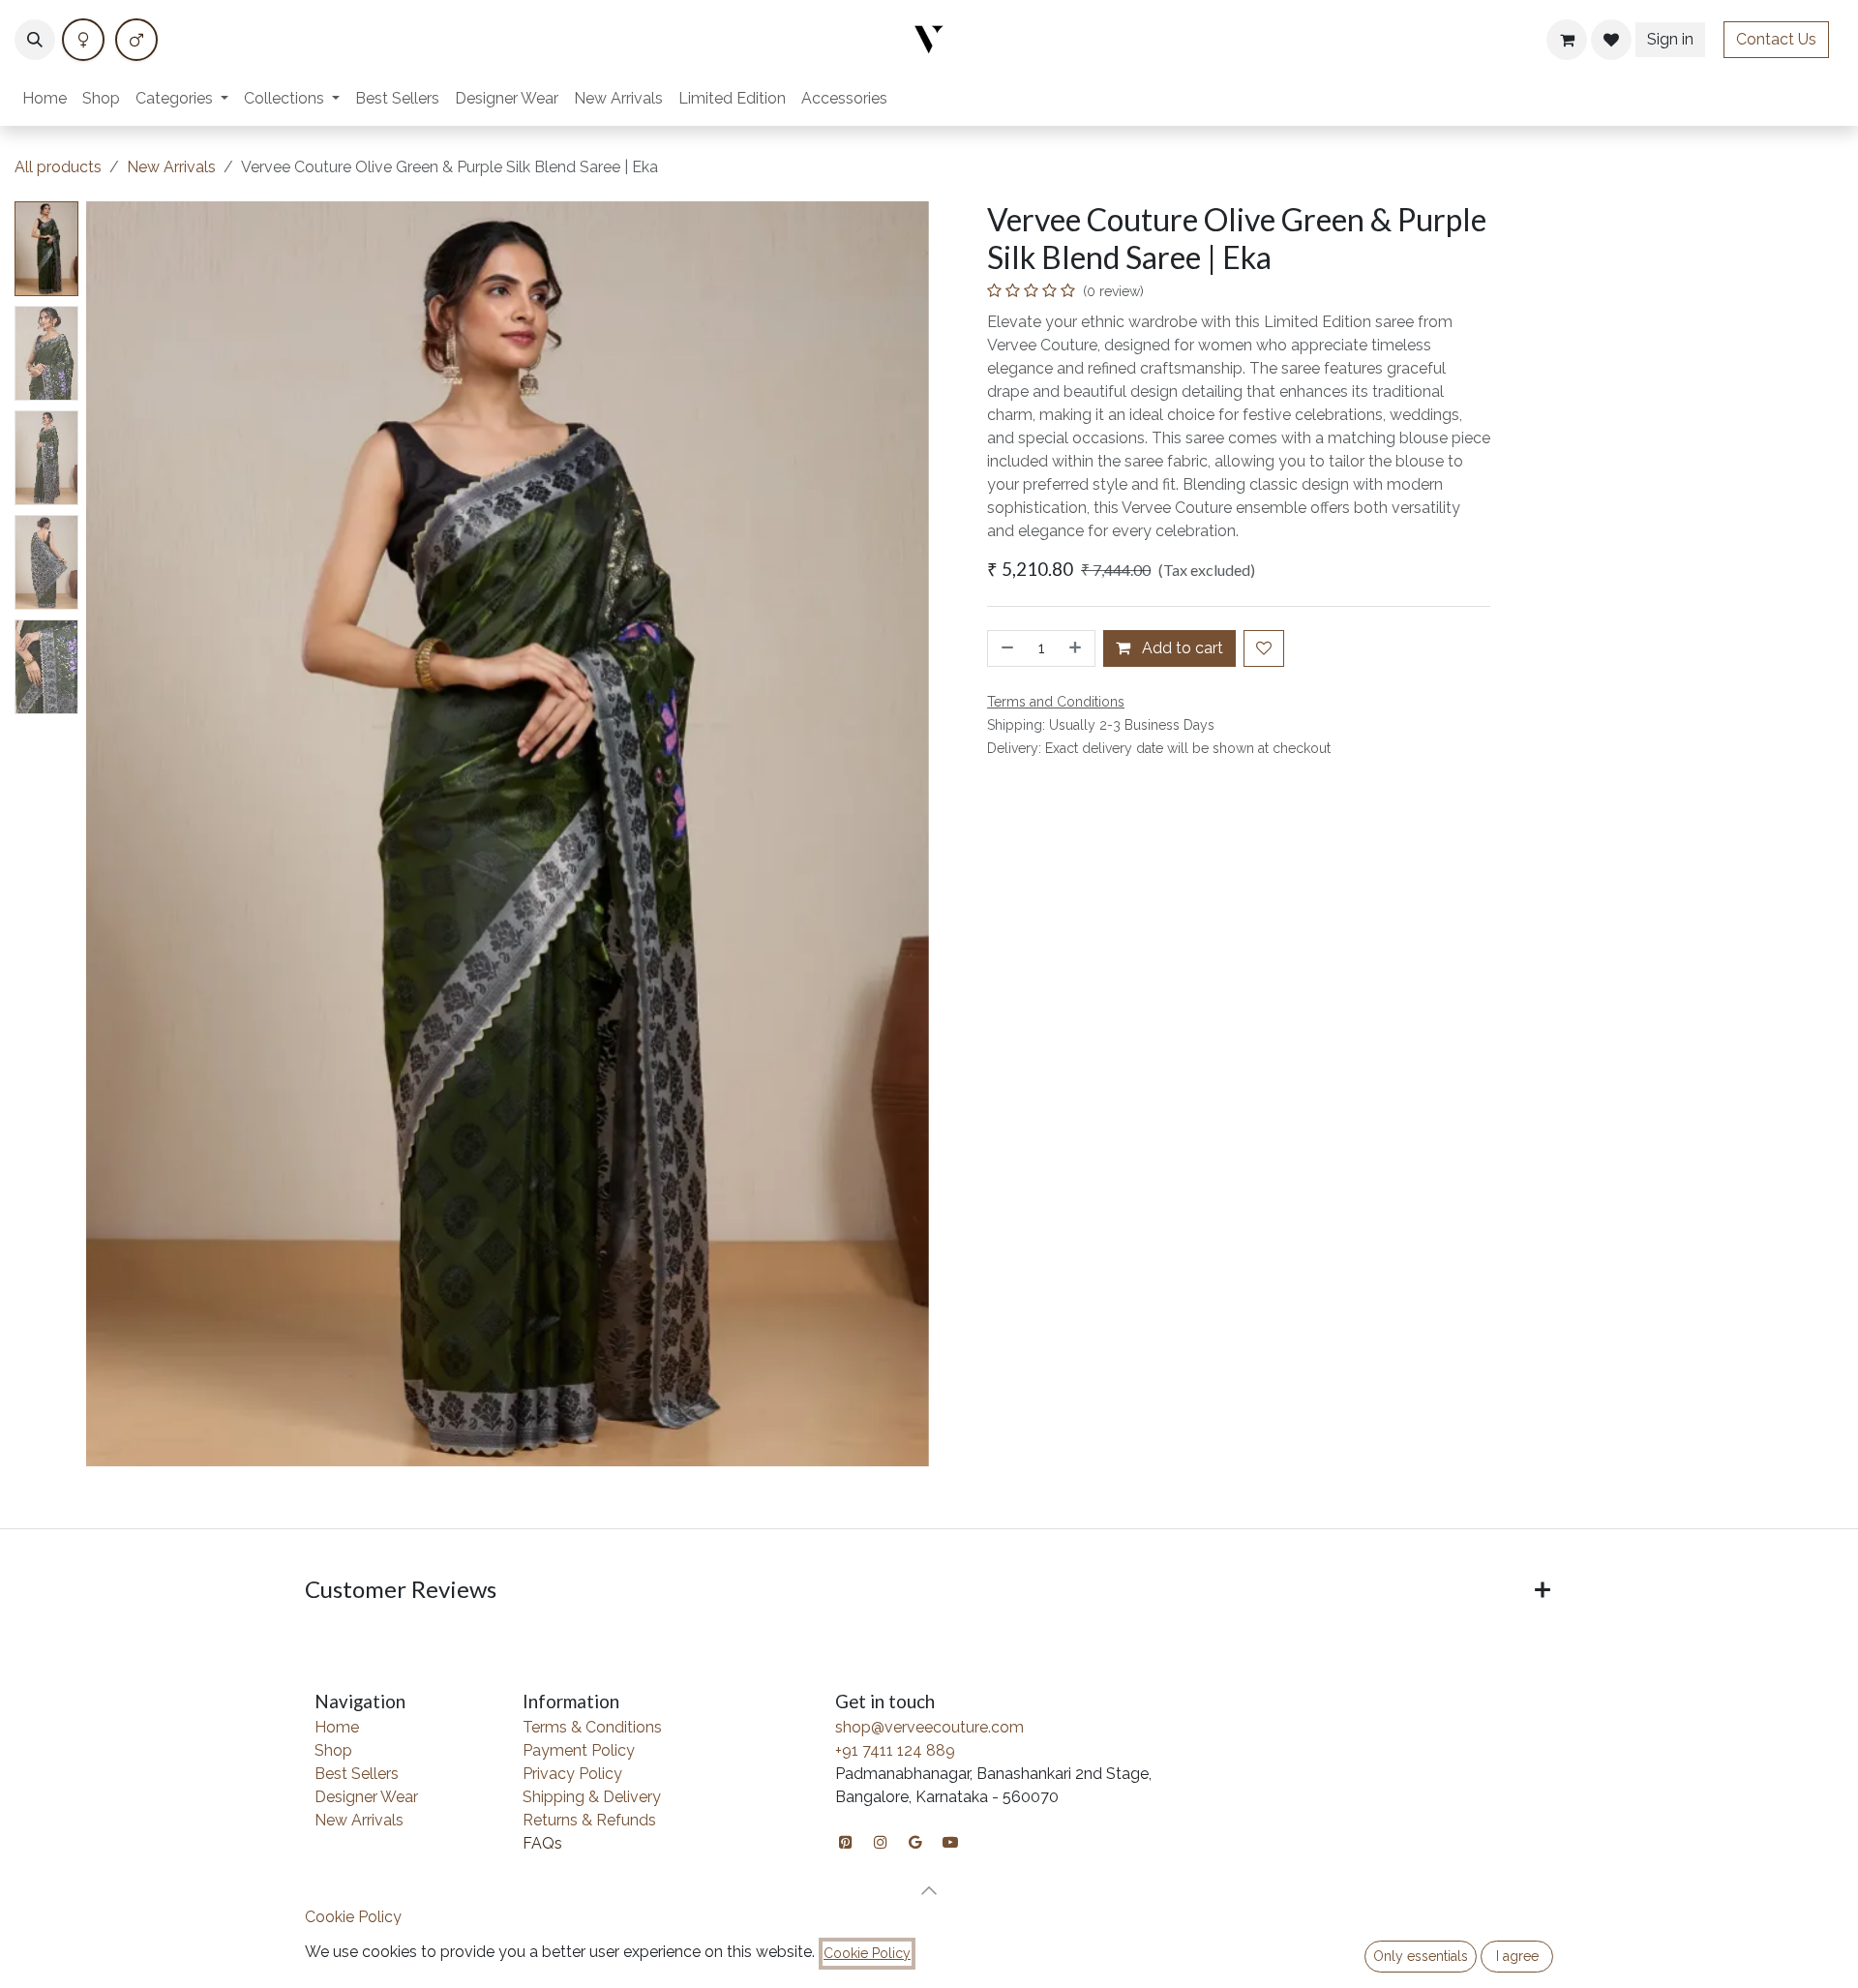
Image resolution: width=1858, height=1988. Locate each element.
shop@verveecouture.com (929, 1727)
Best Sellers (357, 1774)
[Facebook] (83, 40)
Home (337, 1727)
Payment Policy (579, 1750)
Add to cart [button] (1181, 648)
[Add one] (1077, 648)
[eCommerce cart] (1567, 40)
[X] (136, 40)
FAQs (542, 1843)
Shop (333, 1750)
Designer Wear (366, 1797)
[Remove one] (1005, 648)
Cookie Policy (353, 1917)
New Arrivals (171, 167)
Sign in (1670, 39)
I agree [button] (1517, 1956)
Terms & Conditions (592, 1727)
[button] (35, 40)
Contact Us (1776, 39)
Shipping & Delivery (592, 1797)
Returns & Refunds (589, 1820)
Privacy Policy (572, 1774)
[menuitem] (45, 99)
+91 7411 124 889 (895, 1750)
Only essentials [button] (1421, 1956)
